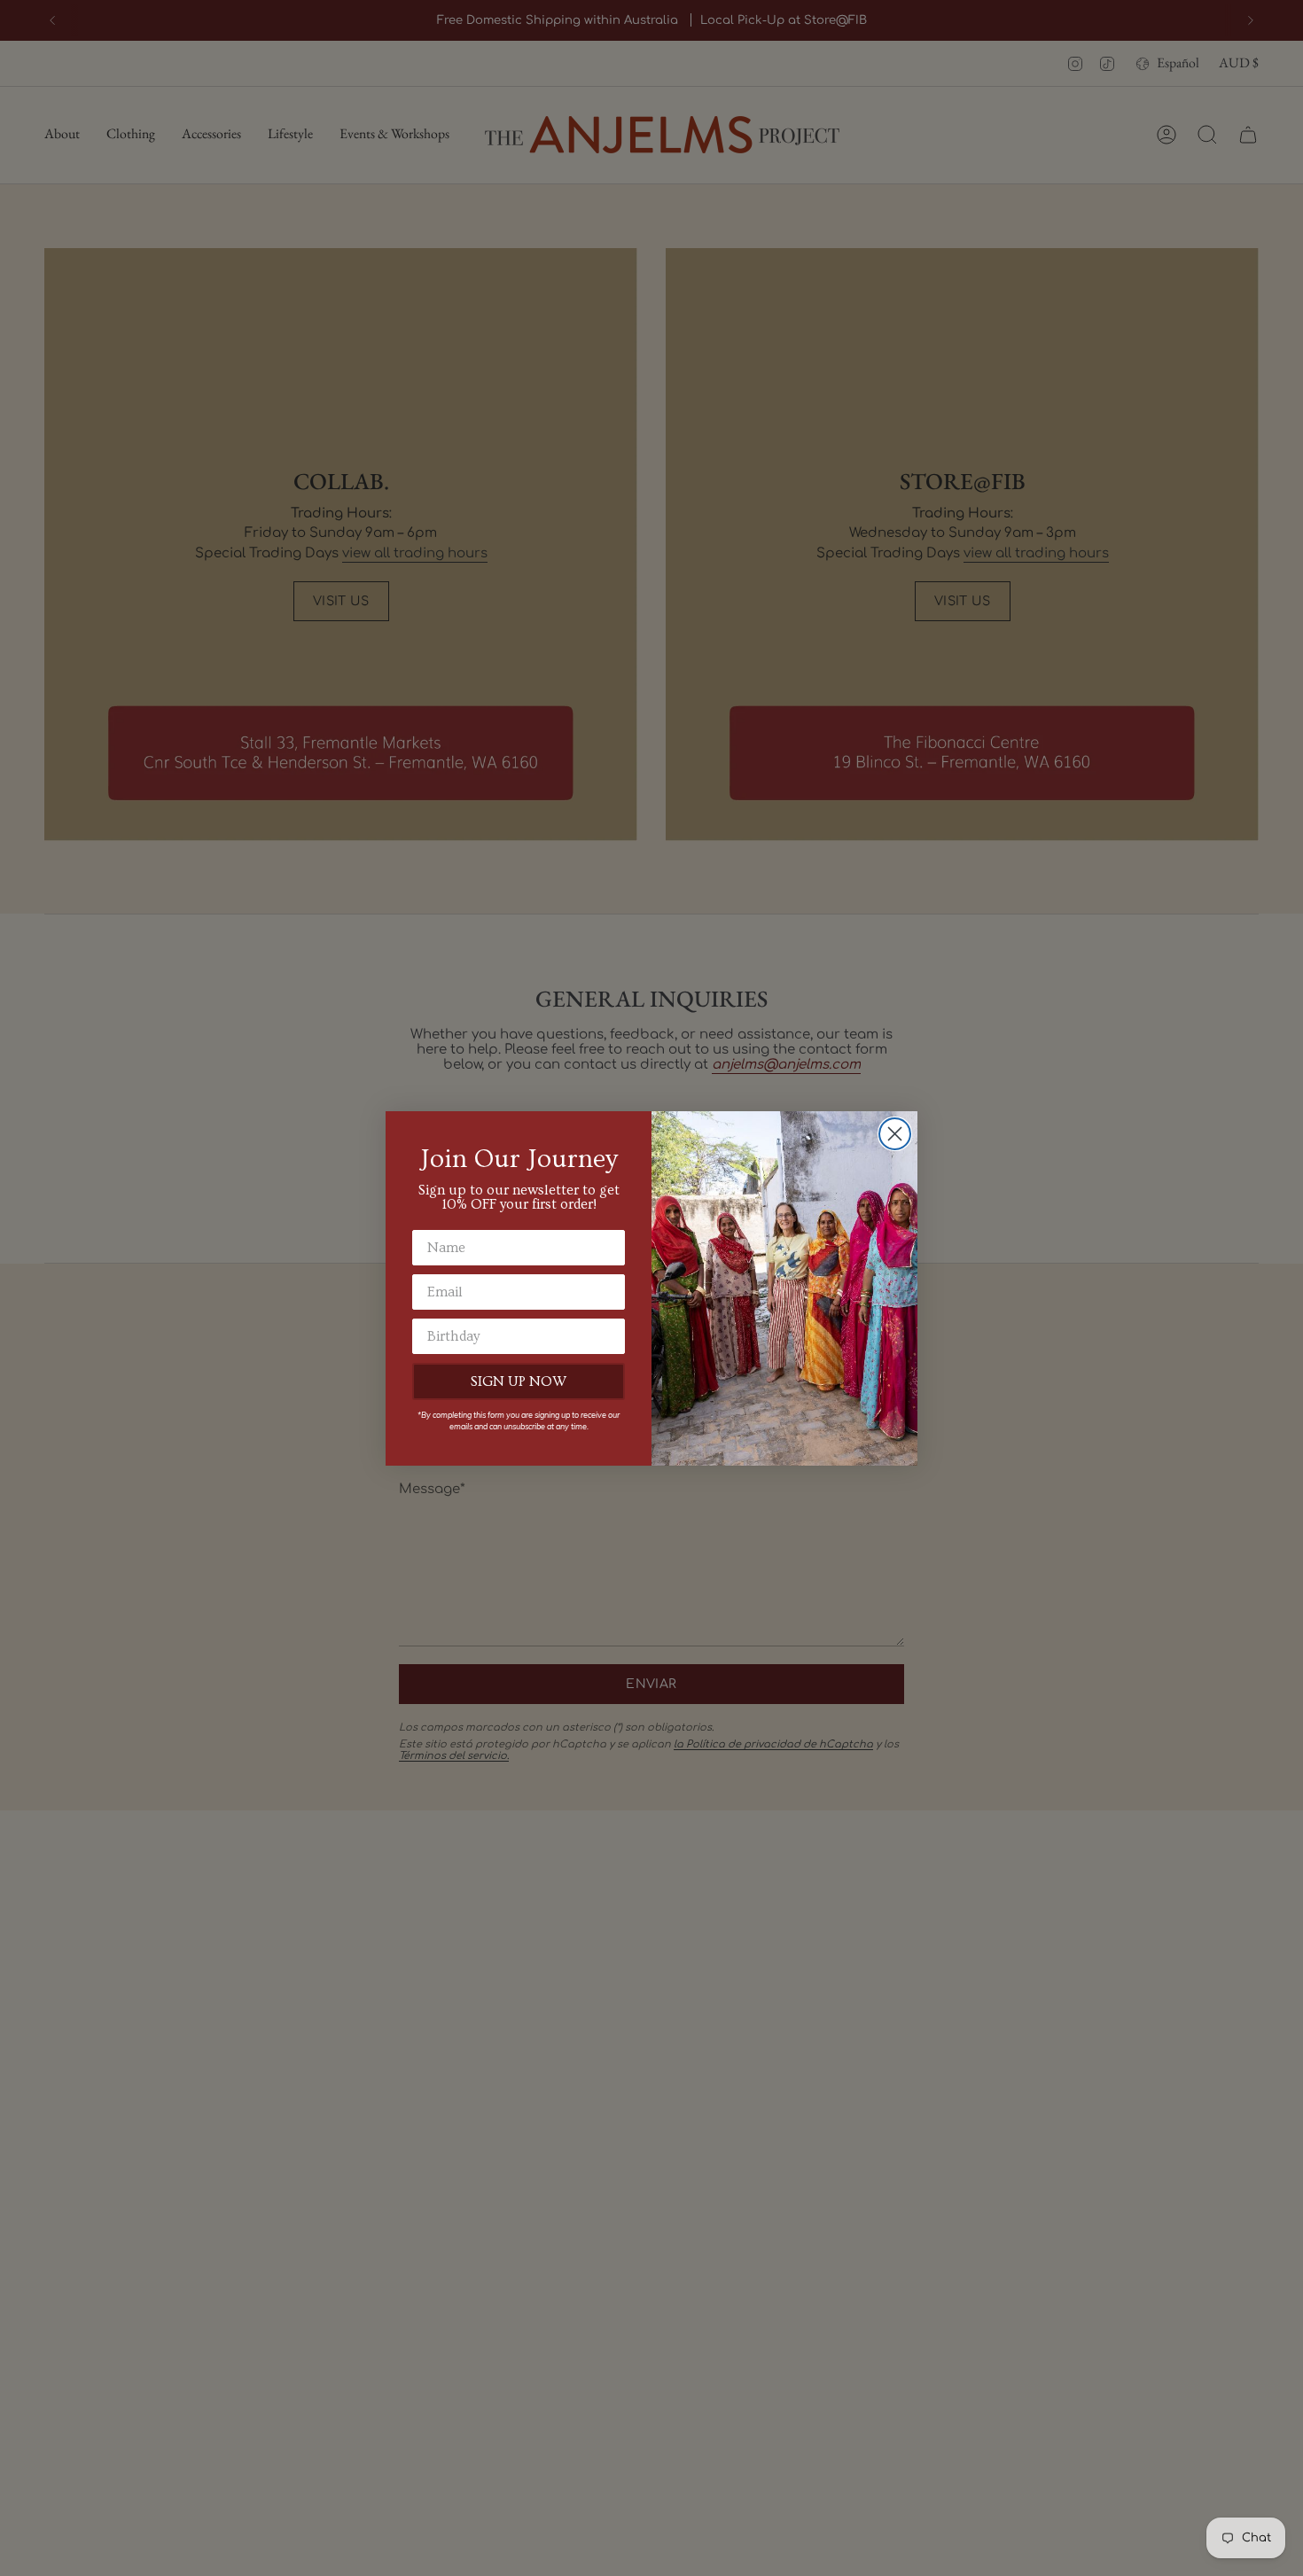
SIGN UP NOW (519, 1381)
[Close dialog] (895, 1134)
